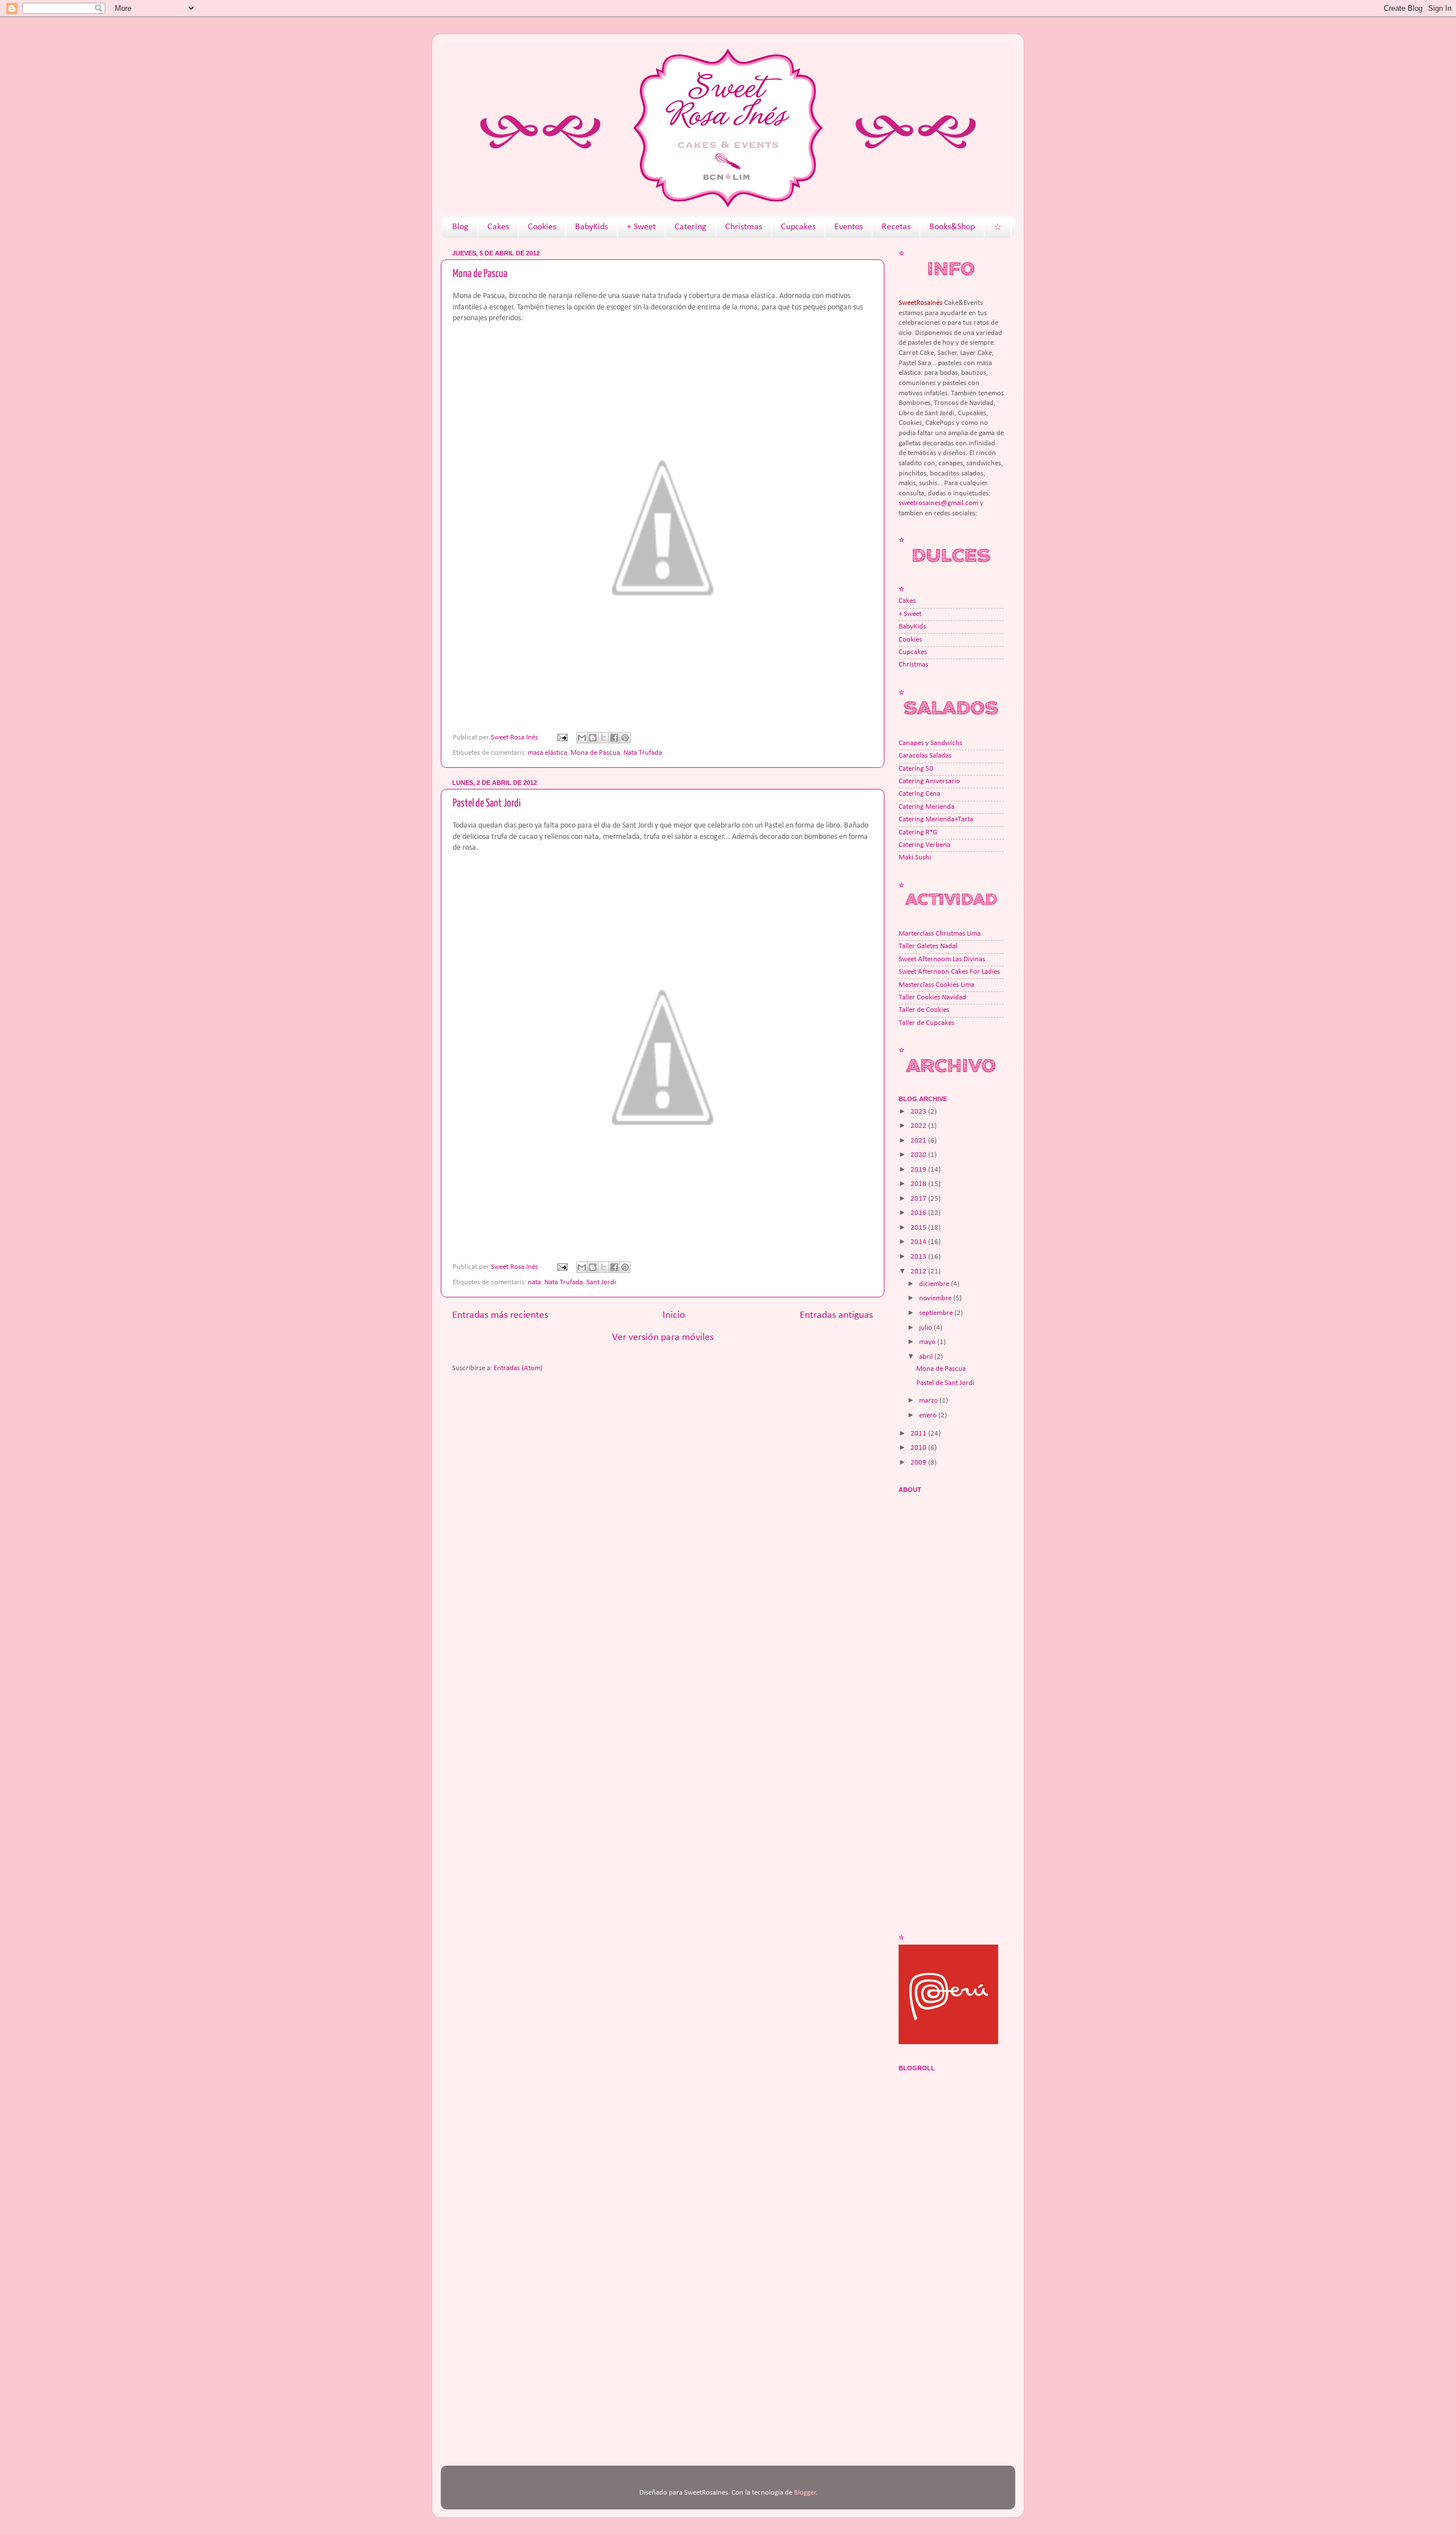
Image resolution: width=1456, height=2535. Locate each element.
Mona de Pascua (480, 274)
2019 (919, 1170)
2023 (919, 1112)
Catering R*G (918, 833)
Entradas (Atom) (518, 1368)
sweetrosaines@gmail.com (938, 503)
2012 (919, 1272)
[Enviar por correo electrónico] (582, 738)
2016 (919, 1213)
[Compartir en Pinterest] (625, 738)
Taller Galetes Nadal (928, 946)
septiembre (937, 1313)
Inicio (674, 1315)
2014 (919, 1242)
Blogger (805, 2493)
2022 (919, 1126)
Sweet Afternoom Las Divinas (942, 960)
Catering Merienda (926, 807)
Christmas (744, 227)
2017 (919, 1199)
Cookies (542, 227)
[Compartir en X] (603, 738)
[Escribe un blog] (593, 738)
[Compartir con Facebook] (614, 738)
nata (534, 1283)
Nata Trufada (643, 753)
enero (929, 1416)
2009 (919, 1463)
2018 (919, 1184)
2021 (919, 1141)
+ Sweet (641, 227)
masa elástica (547, 753)
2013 (919, 1257)
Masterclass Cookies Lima (936, 985)
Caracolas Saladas (925, 756)
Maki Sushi (915, 858)
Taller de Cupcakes (926, 1023)
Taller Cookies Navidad (932, 998)
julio (926, 1328)
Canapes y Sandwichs (930, 743)
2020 (919, 1155)
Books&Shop (952, 227)
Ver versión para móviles (663, 1337)
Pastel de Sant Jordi (487, 803)
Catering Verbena (925, 845)
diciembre (935, 1284)
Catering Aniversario (929, 781)
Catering (690, 227)
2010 (919, 1448)
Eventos (849, 227)
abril (927, 1357)
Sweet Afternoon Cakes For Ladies (949, 972)
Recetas (896, 227)
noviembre (936, 1298)
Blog (460, 227)
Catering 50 (916, 769)
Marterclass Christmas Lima (940, 934)
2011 (919, 1434)
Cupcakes (798, 227)
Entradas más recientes (500, 1315)
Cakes (498, 227)
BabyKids (591, 227)
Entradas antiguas (836, 1315)
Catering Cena (919, 794)
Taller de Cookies (924, 1010)
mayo (928, 1342)
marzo (929, 1401)
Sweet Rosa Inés (515, 738)
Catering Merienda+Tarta (936, 820)
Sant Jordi (601, 1283)
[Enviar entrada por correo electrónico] (562, 738)
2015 (919, 1228)
